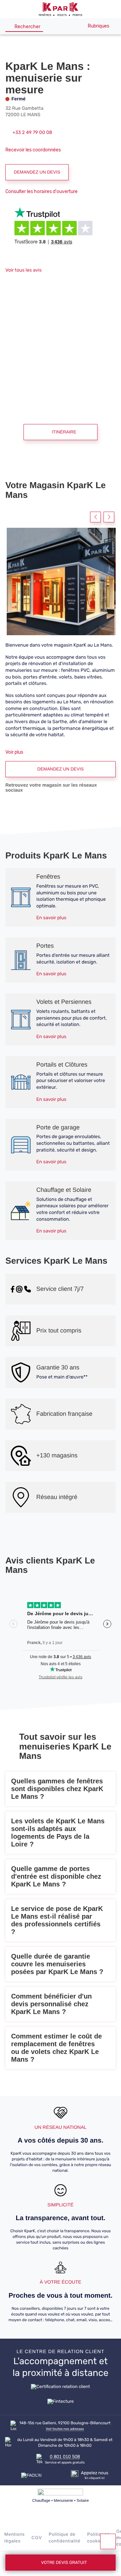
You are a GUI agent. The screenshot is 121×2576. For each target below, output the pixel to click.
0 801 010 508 (65, 2456)
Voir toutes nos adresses (65, 2429)
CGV (37, 2538)
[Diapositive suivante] (109, 517)
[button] (9, 9)
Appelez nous (95, 2473)
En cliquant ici (95, 2478)
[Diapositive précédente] (95, 517)
